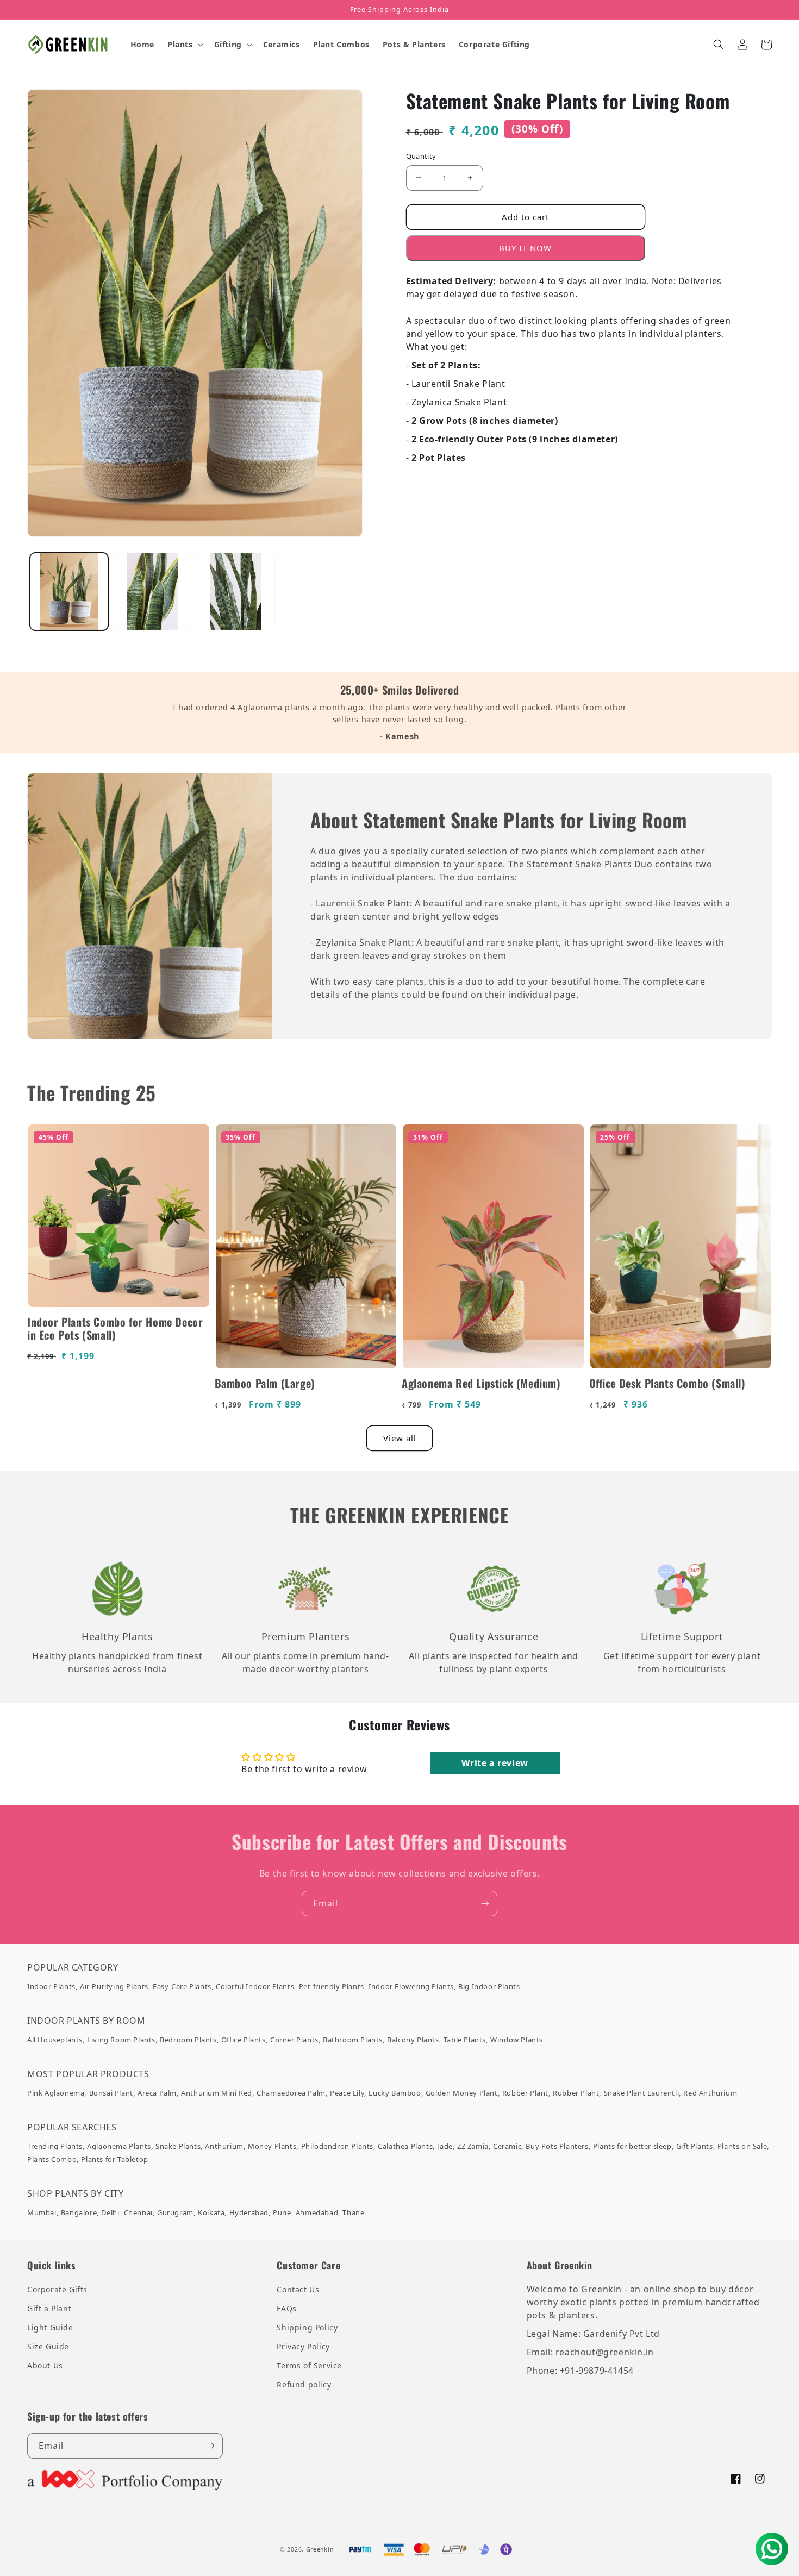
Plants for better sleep (632, 2146)
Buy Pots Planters (557, 2146)
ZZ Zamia (473, 2146)
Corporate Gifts (57, 2289)
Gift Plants (695, 2146)
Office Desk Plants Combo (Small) (667, 1383)
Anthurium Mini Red (217, 2093)
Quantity (421, 156)
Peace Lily (347, 2093)
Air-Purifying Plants (114, 1986)
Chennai (138, 2212)
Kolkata (211, 2212)
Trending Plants (55, 2146)
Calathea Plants (405, 2146)
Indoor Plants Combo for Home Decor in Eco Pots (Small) (115, 1328)
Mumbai (42, 2212)
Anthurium (224, 2146)
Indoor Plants (51, 1986)
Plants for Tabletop (114, 2159)
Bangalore (79, 2212)
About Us (45, 2365)
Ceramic (507, 2146)
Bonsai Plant (111, 2093)
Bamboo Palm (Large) (265, 1383)
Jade (445, 2146)
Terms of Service (309, 2365)
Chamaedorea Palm (291, 2093)
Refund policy (304, 2384)
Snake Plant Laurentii (642, 2093)
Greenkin (320, 2549)
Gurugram (175, 2212)
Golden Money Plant (462, 2093)
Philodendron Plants (337, 2146)
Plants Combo (52, 2159)
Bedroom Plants (188, 2040)
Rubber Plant (525, 2093)
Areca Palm (157, 2093)
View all (400, 1438)
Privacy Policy (303, 2346)
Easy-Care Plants (182, 1986)
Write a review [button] (495, 1763)
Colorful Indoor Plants (255, 1986)
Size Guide (48, 2346)
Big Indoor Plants (489, 1986)
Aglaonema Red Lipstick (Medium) (481, 1383)
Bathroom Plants (353, 2040)
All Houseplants (55, 2040)
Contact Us (298, 2289)
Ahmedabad (317, 2212)
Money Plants (272, 2146)
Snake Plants (178, 2146)
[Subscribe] (485, 1903)
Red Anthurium (710, 2093)
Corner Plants (294, 2040)
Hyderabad (249, 2212)
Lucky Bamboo (395, 2093)
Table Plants (465, 2040)
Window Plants (517, 2040)
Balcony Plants (413, 2040)
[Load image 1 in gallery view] (69, 592)
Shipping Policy (307, 2327)
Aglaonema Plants (119, 2146)
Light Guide (50, 2327)
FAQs (286, 2308)
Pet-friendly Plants (332, 1986)
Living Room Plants (121, 2040)
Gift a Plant (49, 2308)
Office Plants (244, 2040)
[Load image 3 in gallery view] (236, 592)
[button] (184, 45)
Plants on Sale (742, 2146)
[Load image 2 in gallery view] (153, 592)
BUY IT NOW (525, 248)
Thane (353, 2212)
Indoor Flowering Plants (411, 1986)
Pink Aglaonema (56, 2093)
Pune (282, 2212)
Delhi (110, 2212)
